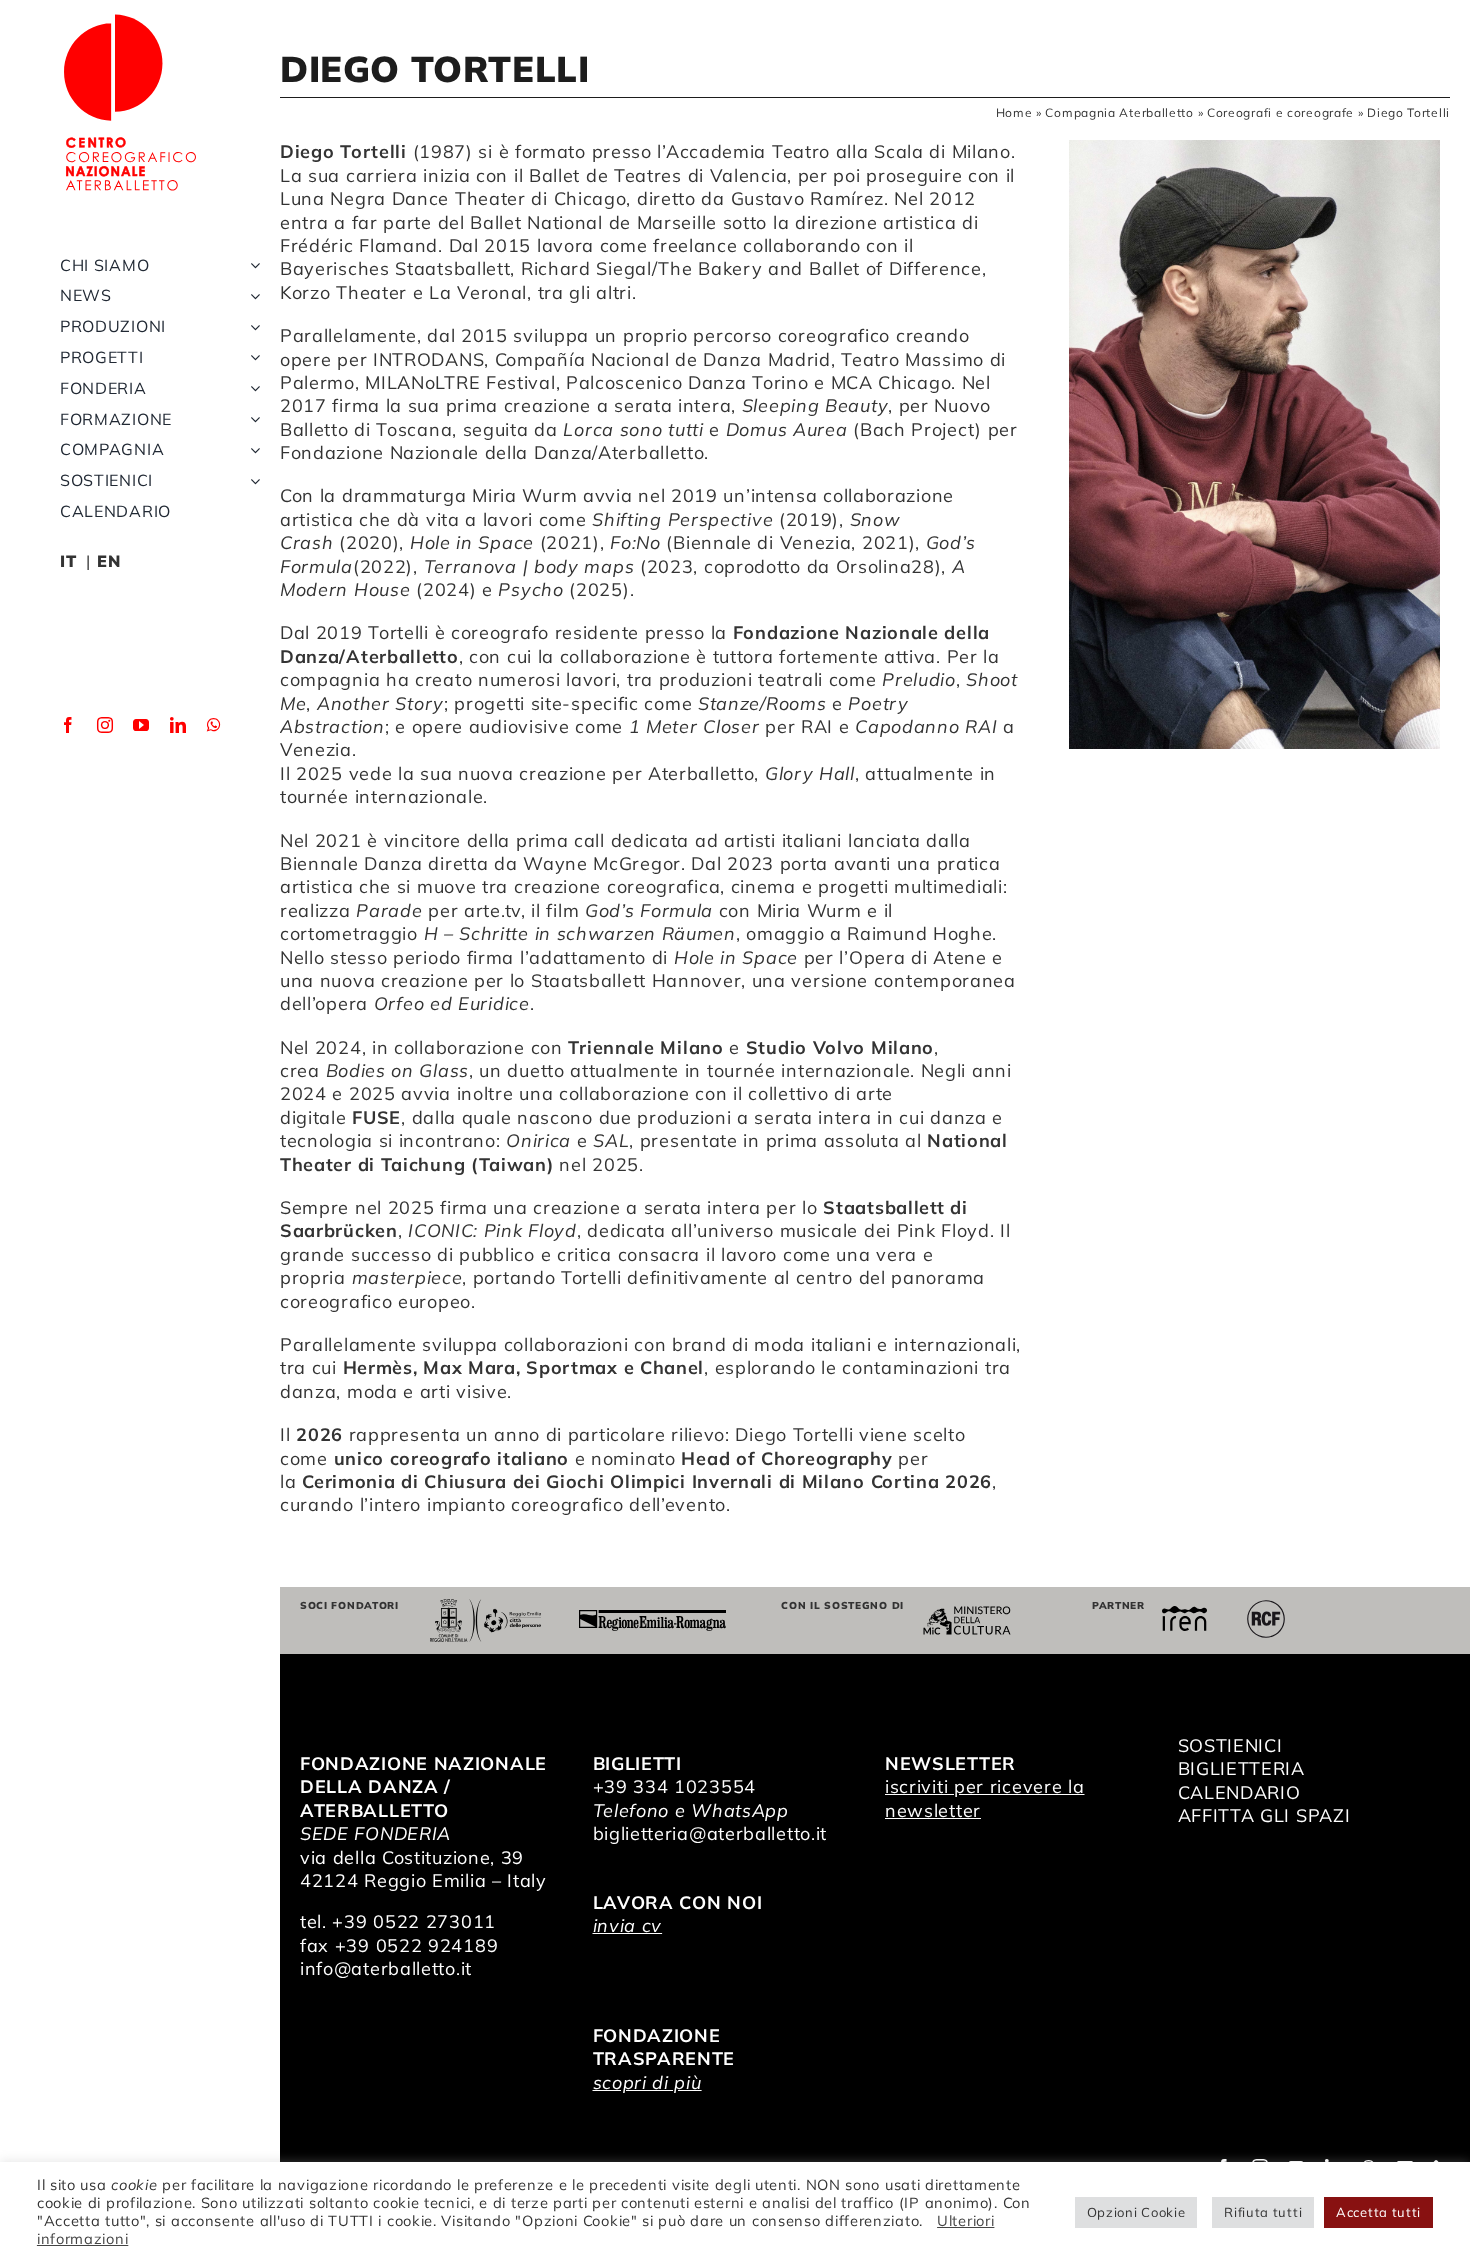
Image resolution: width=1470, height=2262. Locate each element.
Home (1014, 112)
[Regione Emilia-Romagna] (653, 1618)
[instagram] (105, 725)
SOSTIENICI (1230, 1745)
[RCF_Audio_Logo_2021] (1266, 1607)
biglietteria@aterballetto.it (710, 1833)
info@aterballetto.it (386, 1968)
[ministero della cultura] (967, 1614)
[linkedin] (178, 725)
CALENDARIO (1239, 1792)
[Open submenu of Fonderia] (251, 388)
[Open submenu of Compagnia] (251, 449)
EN (108, 561)
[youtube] (141, 725)
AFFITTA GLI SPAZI (1264, 1815)
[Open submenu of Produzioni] (251, 326)
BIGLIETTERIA (1241, 1768)
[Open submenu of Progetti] (251, 357)
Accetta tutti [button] (1378, 2212)
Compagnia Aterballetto (1119, 112)
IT (68, 561)
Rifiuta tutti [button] (1263, 2212)
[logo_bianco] (130, 18)
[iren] (1184, 1614)
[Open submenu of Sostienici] (251, 480)
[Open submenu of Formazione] (251, 419)
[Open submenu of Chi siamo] (251, 265)
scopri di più (647, 2082)
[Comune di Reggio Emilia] (485, 1607)
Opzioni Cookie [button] (1136, 2212)
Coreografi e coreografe (1280, 112)
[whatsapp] (214, 725)
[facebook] (68, 725)
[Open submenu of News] (251, 295)
